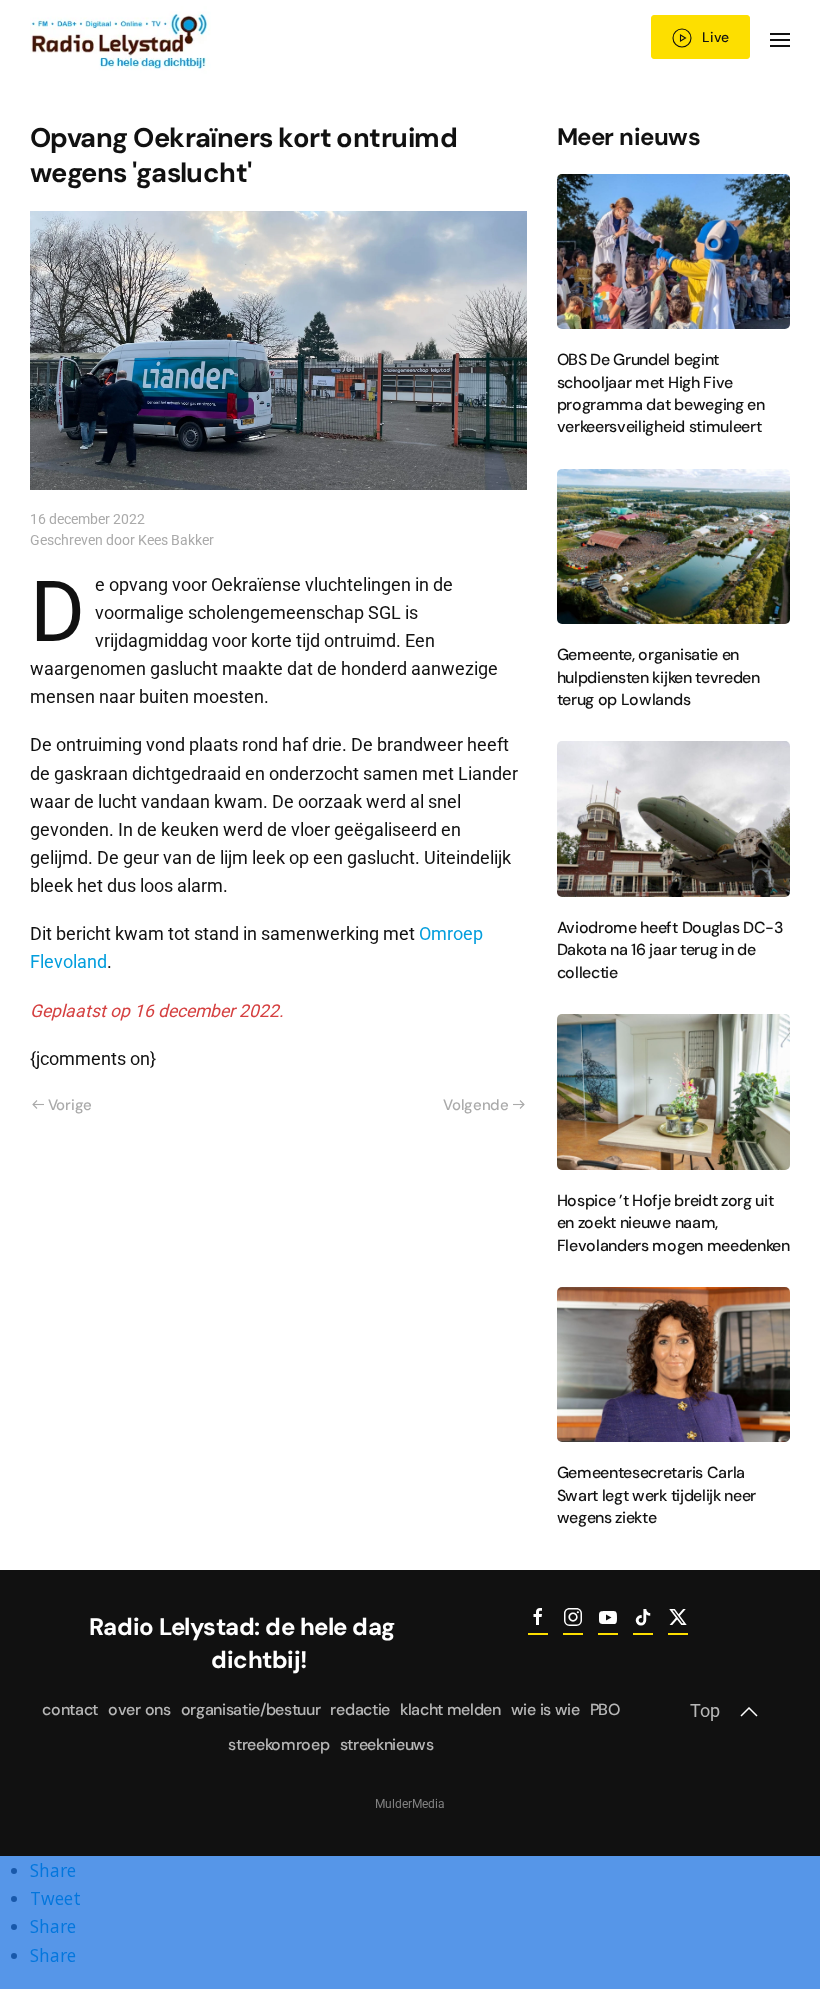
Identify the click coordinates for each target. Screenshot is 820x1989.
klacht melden (450, 1709)
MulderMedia (410, 1804)
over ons (139, 1709)
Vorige (70, 1105)
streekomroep (278, 1744)
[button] (780, 40)
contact (70, 1709)
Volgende (476, 1105)
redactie (359, 1709)
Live (715, 37)
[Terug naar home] (120, 40)
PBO (605, 1709)
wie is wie (545, 1709)
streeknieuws (387, 1744)
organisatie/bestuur (251, 1709)
